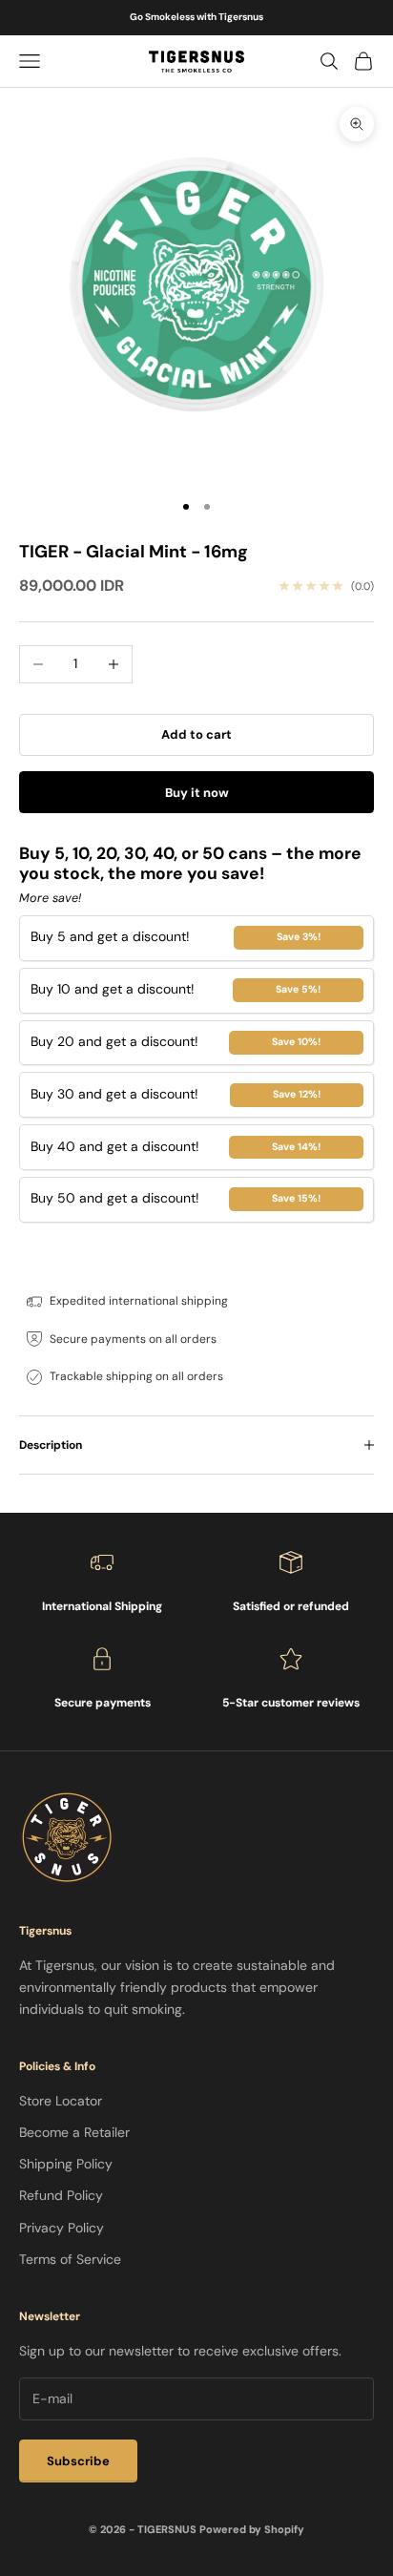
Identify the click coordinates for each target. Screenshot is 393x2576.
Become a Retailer (74, 2132)
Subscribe (78, 2461)
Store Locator (61, 2101)
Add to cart (196, 734)
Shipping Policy (66, 2164)
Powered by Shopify (252, 2529)
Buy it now (197, 793)
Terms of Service (70, 2259)
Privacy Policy (62, 2228)
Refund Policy (61, 2195)
